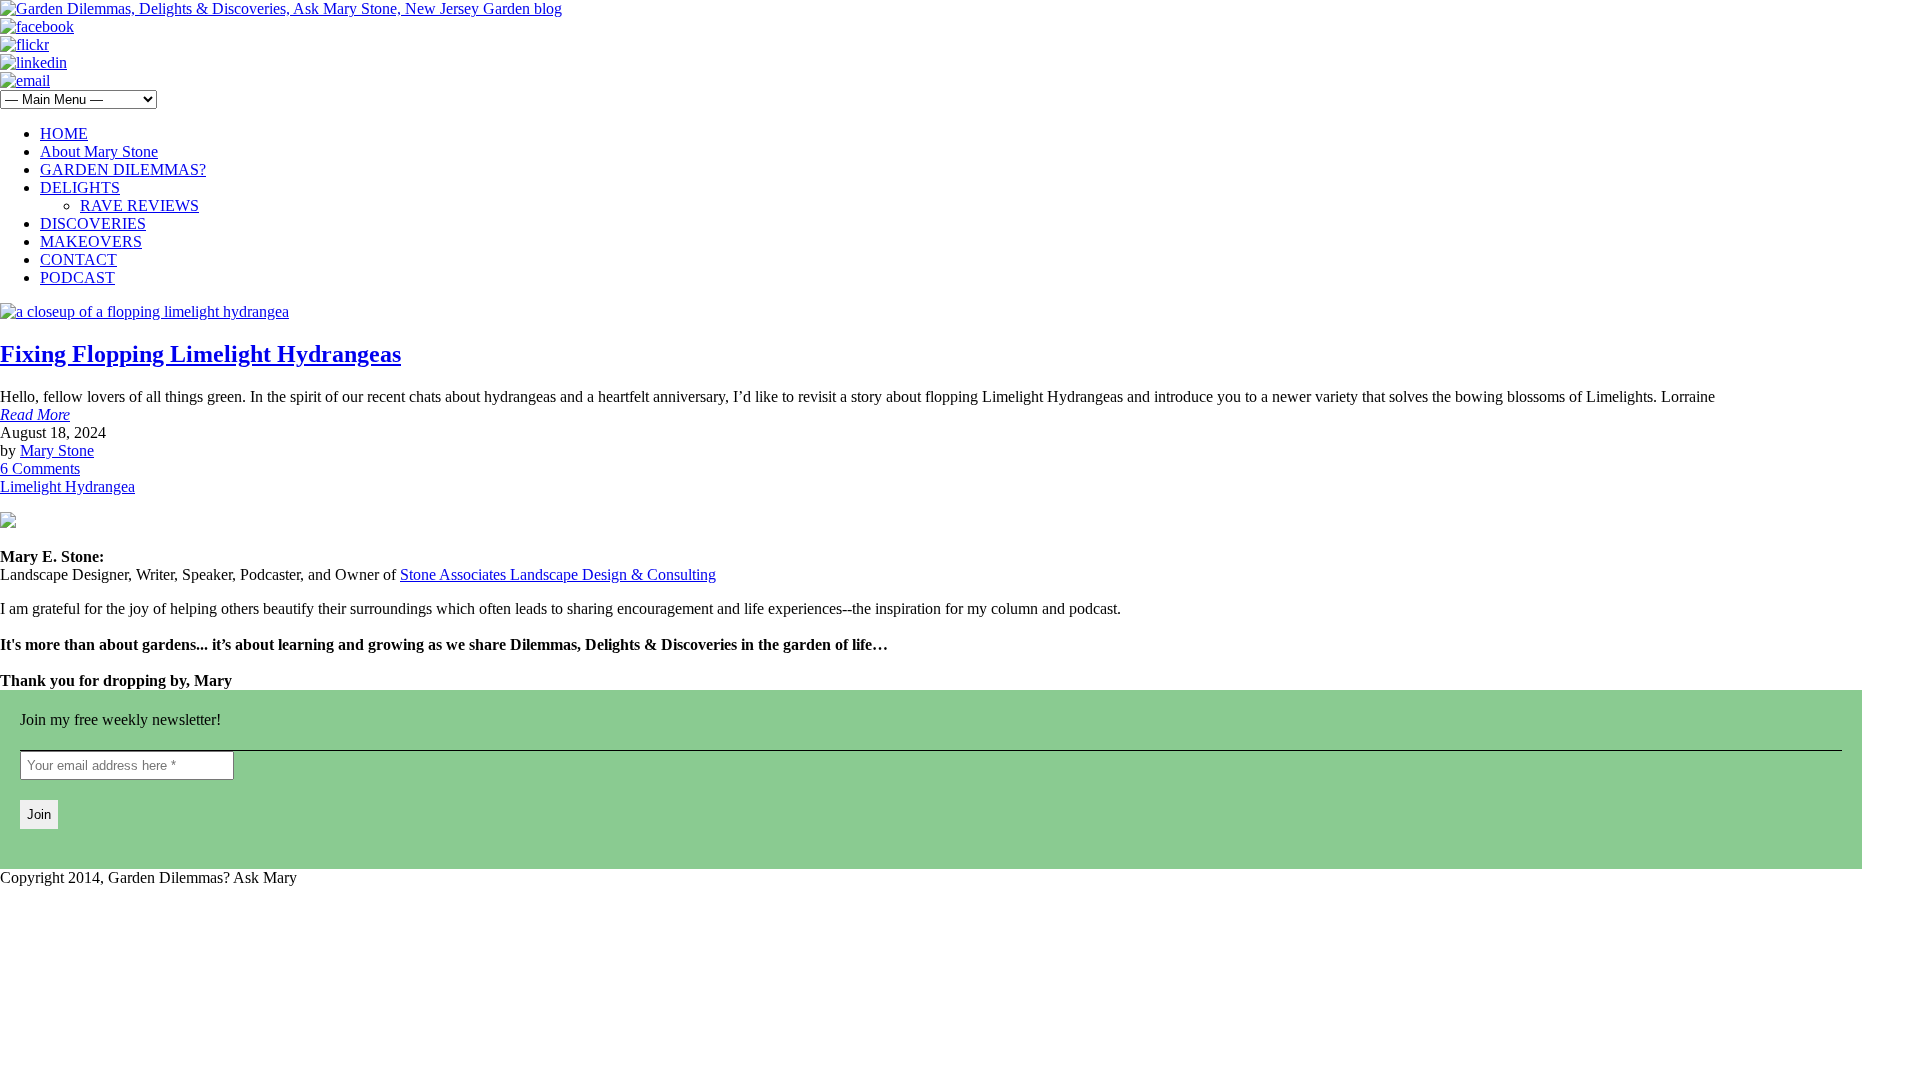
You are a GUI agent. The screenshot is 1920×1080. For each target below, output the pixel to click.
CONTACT (78, 259)
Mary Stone (57, 450)
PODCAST (77, 277)
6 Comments (40, 468)
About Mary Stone (99, 151)
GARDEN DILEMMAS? (123, 169)
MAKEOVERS (91, 241)
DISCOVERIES (93, 223)
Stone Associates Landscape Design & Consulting (558, 574)
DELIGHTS (80, 187)
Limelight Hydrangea (67, 486)
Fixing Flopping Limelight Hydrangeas (200, 354)
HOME (64, 133)
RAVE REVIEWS (139, 205)
